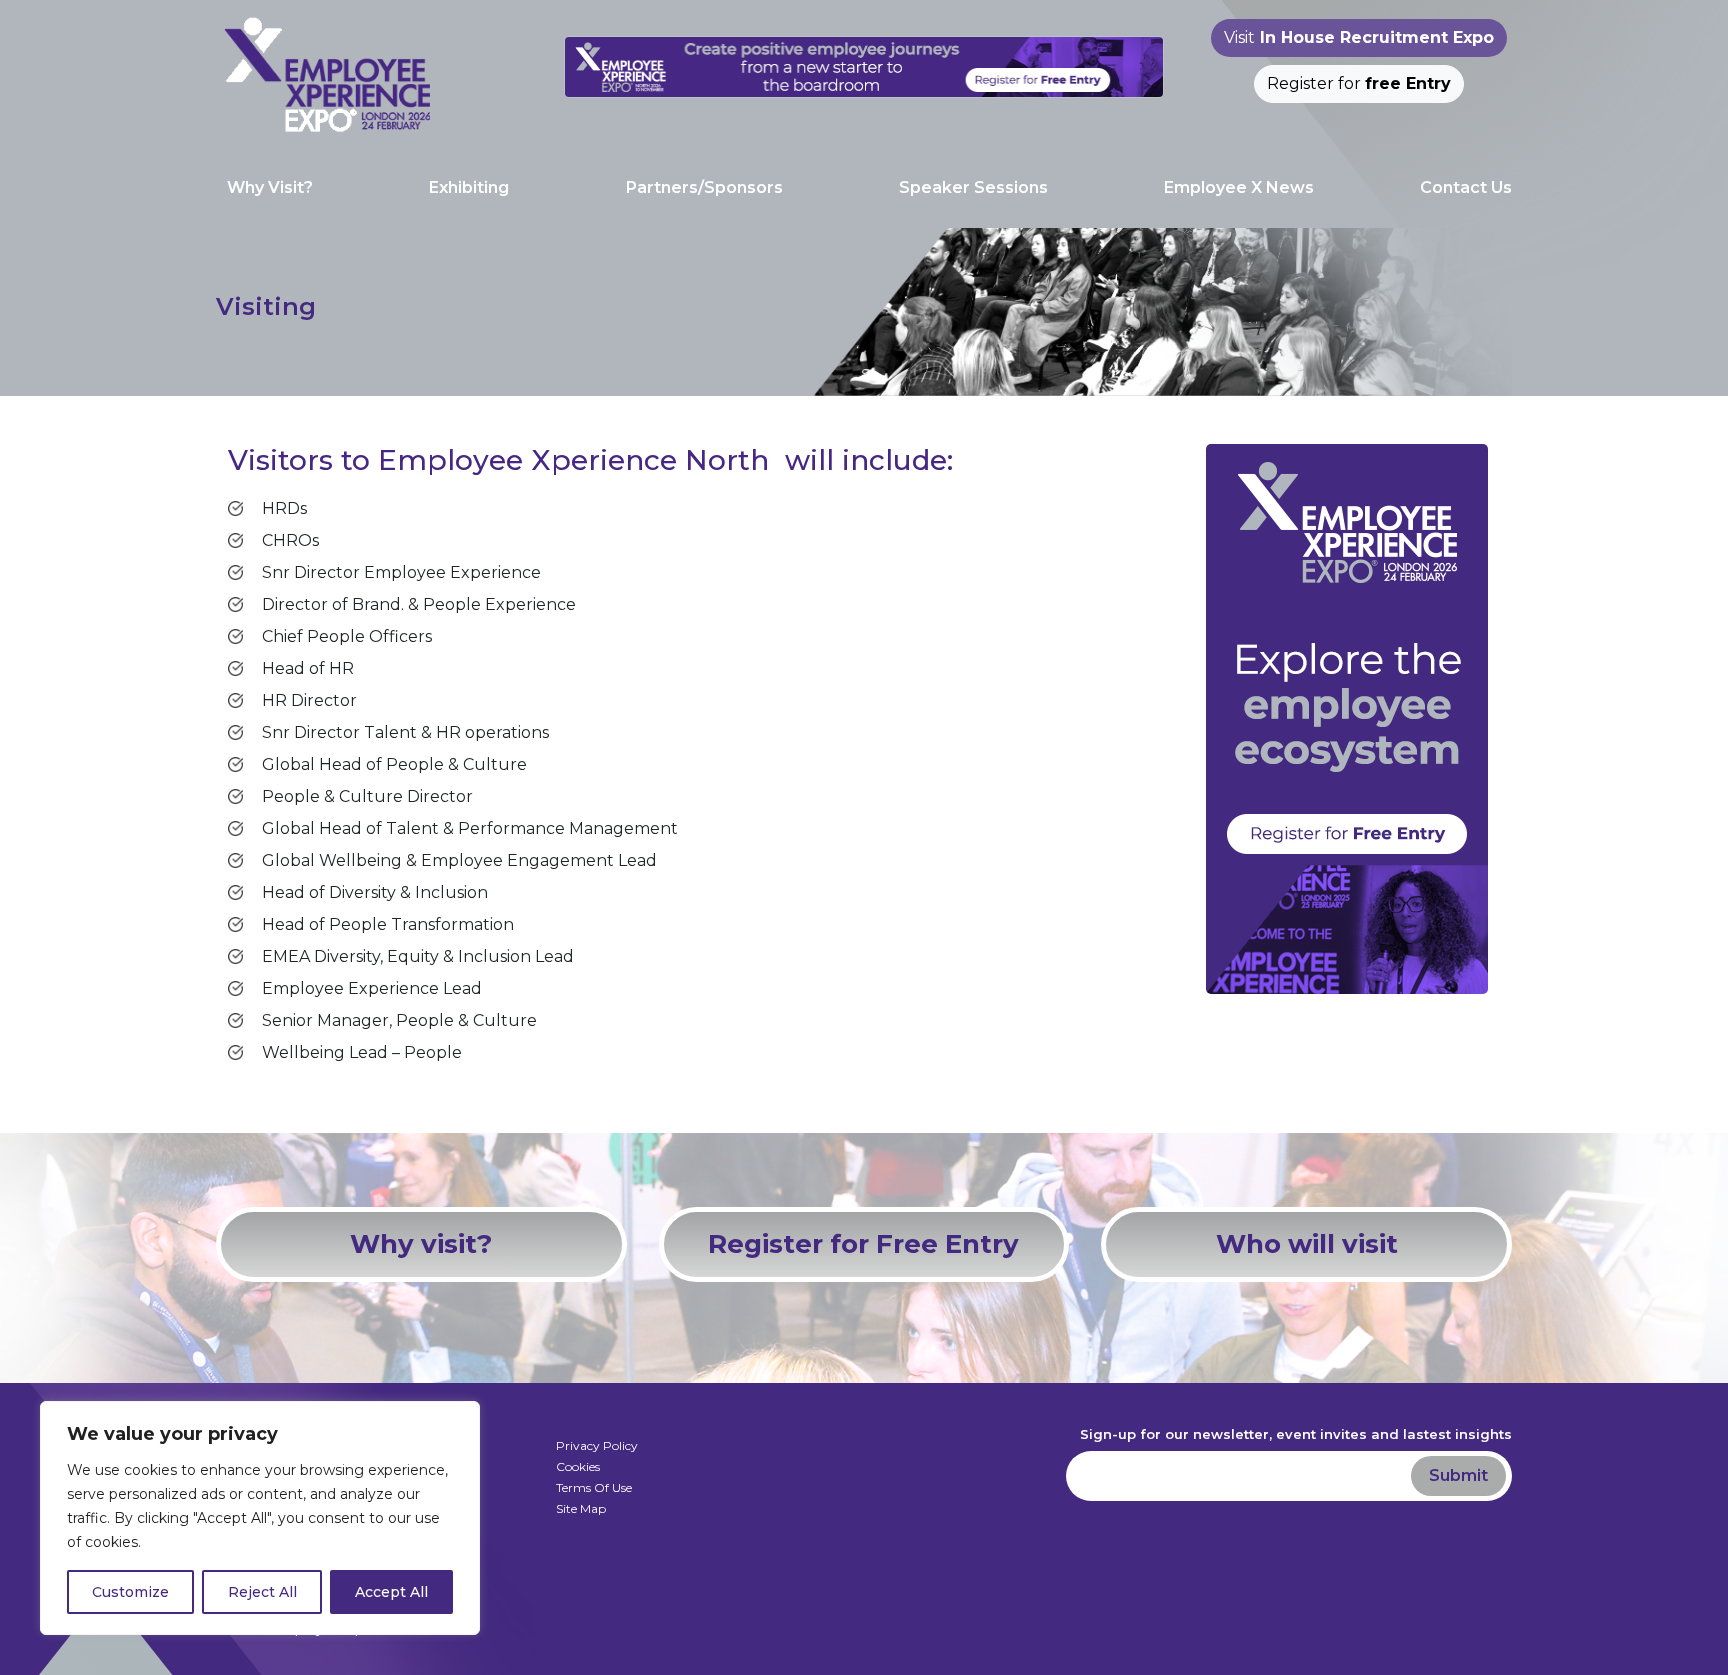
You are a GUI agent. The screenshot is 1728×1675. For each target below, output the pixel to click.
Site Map (581, 1508)
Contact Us (1466, 187)
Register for (1359, 83)
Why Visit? (270, 187)
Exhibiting (469, 187)
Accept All (391, 1592)
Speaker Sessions (973, 187)
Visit (1359, 37)
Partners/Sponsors (704, 187)
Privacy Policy (597, 1445)
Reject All (262, 1592)
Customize (130, 1592)
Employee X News (1239, 187)
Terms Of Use (594, 1487)
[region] (260, 1518)
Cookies (578, 1466)
